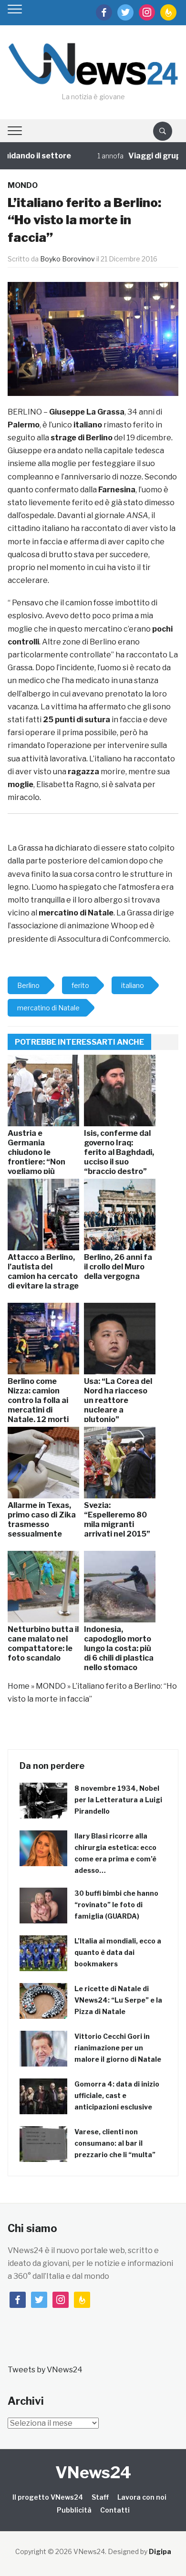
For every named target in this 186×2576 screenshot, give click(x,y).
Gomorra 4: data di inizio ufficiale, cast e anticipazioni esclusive (117, 2095)
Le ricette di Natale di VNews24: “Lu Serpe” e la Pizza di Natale (118, 2000)
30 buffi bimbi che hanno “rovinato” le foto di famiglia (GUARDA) (116, 1905)
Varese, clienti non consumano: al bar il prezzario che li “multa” (115, 2143)
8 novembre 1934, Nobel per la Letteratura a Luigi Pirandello (118, 1800)
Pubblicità (74, 2510)
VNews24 (93, 2472)
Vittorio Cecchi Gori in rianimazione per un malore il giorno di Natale (118, 2048)
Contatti (115, 2510)
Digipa (160, 2551)
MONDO (23, 185)
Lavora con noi (142, 2497)
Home (19, 1686)
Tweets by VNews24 (45, 2370)
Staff (100, 2497)
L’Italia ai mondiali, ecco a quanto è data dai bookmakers (118, 1952)
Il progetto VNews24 (48, 2497)
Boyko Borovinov (67, 259)
